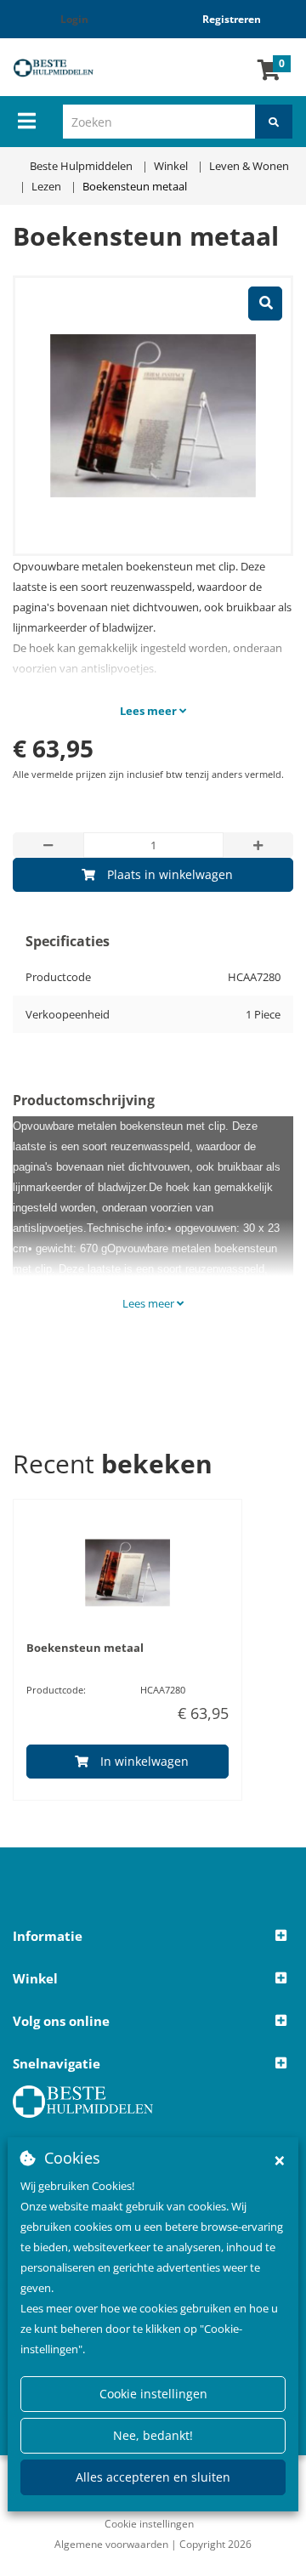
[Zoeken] (274, 122)
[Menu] (27, 121)
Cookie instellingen (153, 2394)
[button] (153, 1937)
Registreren (232, 19)
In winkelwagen (144, 1761)
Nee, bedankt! (153, 2435)
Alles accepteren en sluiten (153, 2477)
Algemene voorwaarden (111, 2544)
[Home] (64, 68)
